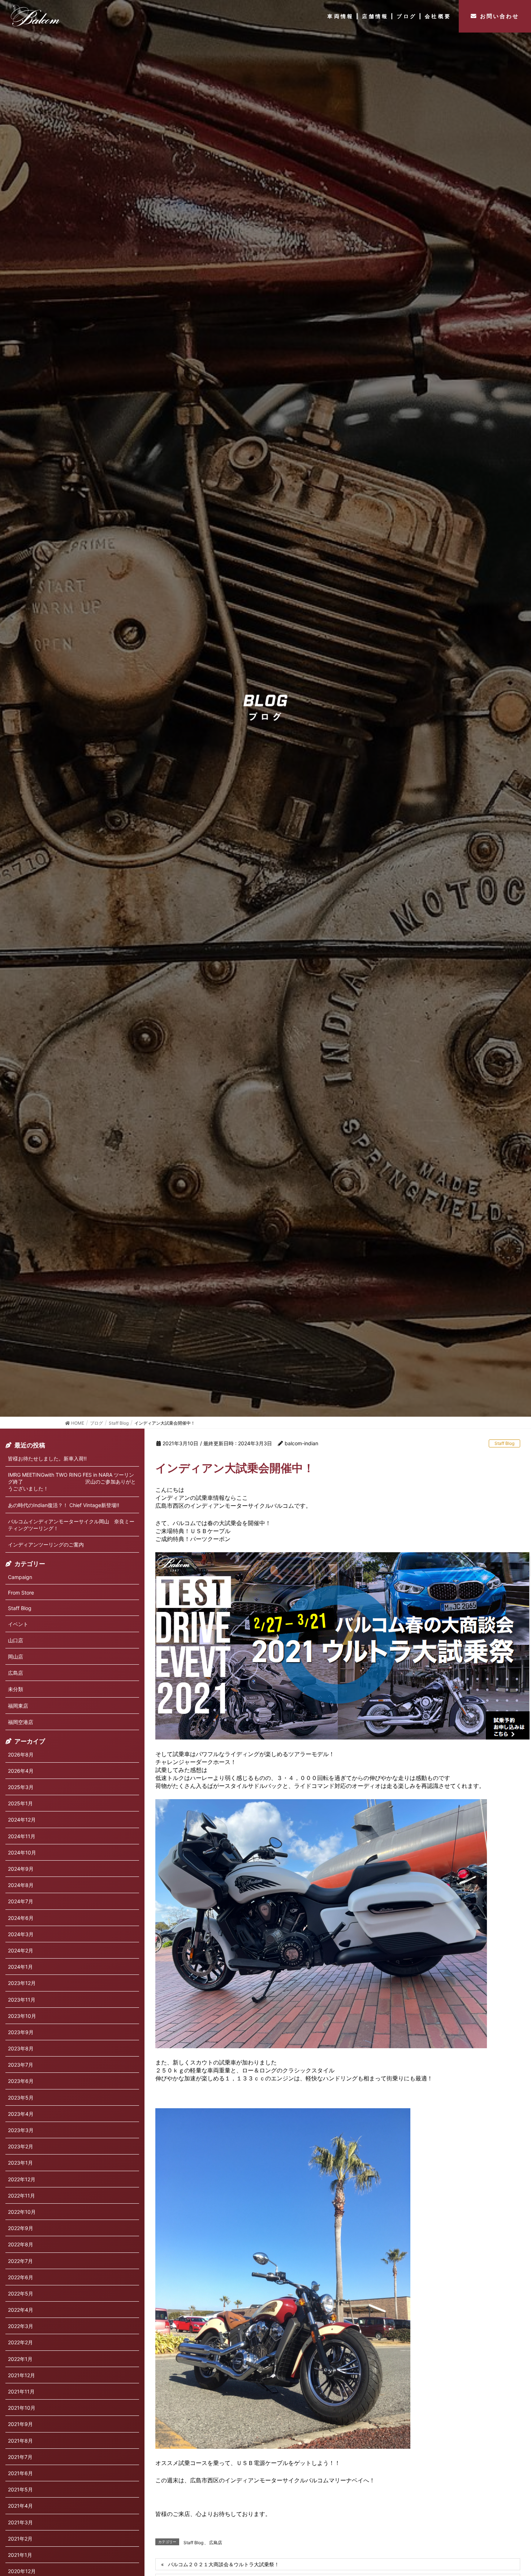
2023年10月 (22, 2016)
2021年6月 (20, 2473)
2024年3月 (21, 1934)
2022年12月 (22, 2179)
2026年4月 (21, 1771)
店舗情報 (375, 16)
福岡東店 (18, 1706)
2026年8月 (21, 1755)
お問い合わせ (500, 16)
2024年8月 (21, 1885)
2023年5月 (21, 2098)
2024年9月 (21, 1869)
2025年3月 (21, 1787)
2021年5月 (20, 2489)
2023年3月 (21, 2130)
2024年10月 (22, 1852)
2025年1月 (20, 1803)
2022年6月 (21, 2277)
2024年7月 (21, 1901)
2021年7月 (20, 2457)
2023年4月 (21, 2114)
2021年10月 (22, 2408)
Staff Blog (504, 1443)
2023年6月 (21, 2081)
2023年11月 (22, 2000)
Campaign (20, 1577)
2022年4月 (21, 2310)
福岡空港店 (21, 1722)
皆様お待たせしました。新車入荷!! (47, 1458)
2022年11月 (21, 2196)
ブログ (407, 16)
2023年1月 (20, 2163)
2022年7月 (20, 2261)
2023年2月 (21, 2146)
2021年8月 (20, 2441)
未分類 (16, 1689)
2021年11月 (21, 2391)
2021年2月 (20, 2539)
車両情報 (340, 16)
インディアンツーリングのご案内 (46, 1544)
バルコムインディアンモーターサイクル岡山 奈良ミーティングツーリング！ (71, 1525)
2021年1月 (20, 2555)
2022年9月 (21, 2228)
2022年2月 (20, 2342)
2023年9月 (21, 2032)
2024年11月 (22, 1836)
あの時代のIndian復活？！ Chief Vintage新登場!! (64, 1505)
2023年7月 (21, 2065)
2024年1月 (20, 1967)
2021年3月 (20, 2522)
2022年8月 (21, 2244)
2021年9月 (20, 2424)
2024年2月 (21, 1950)
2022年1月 (20, 2359)
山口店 (16, 1640)
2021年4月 (20, 2506)
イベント (18, 1624)
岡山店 (16, 1657)
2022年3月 (21, 2326)
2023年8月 (21, 2048)
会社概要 (438, 16)
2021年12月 (21, 2375)
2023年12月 (22, 1983)
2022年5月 (21, 2293)
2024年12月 (22, 1820)
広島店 (216, 2543)
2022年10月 (22, 2212)
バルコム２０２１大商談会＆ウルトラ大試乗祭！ (224, 2564)
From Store (21, 1593)
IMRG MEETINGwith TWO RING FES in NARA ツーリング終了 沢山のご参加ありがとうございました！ (72, 1482)
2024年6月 (21, 1918)
